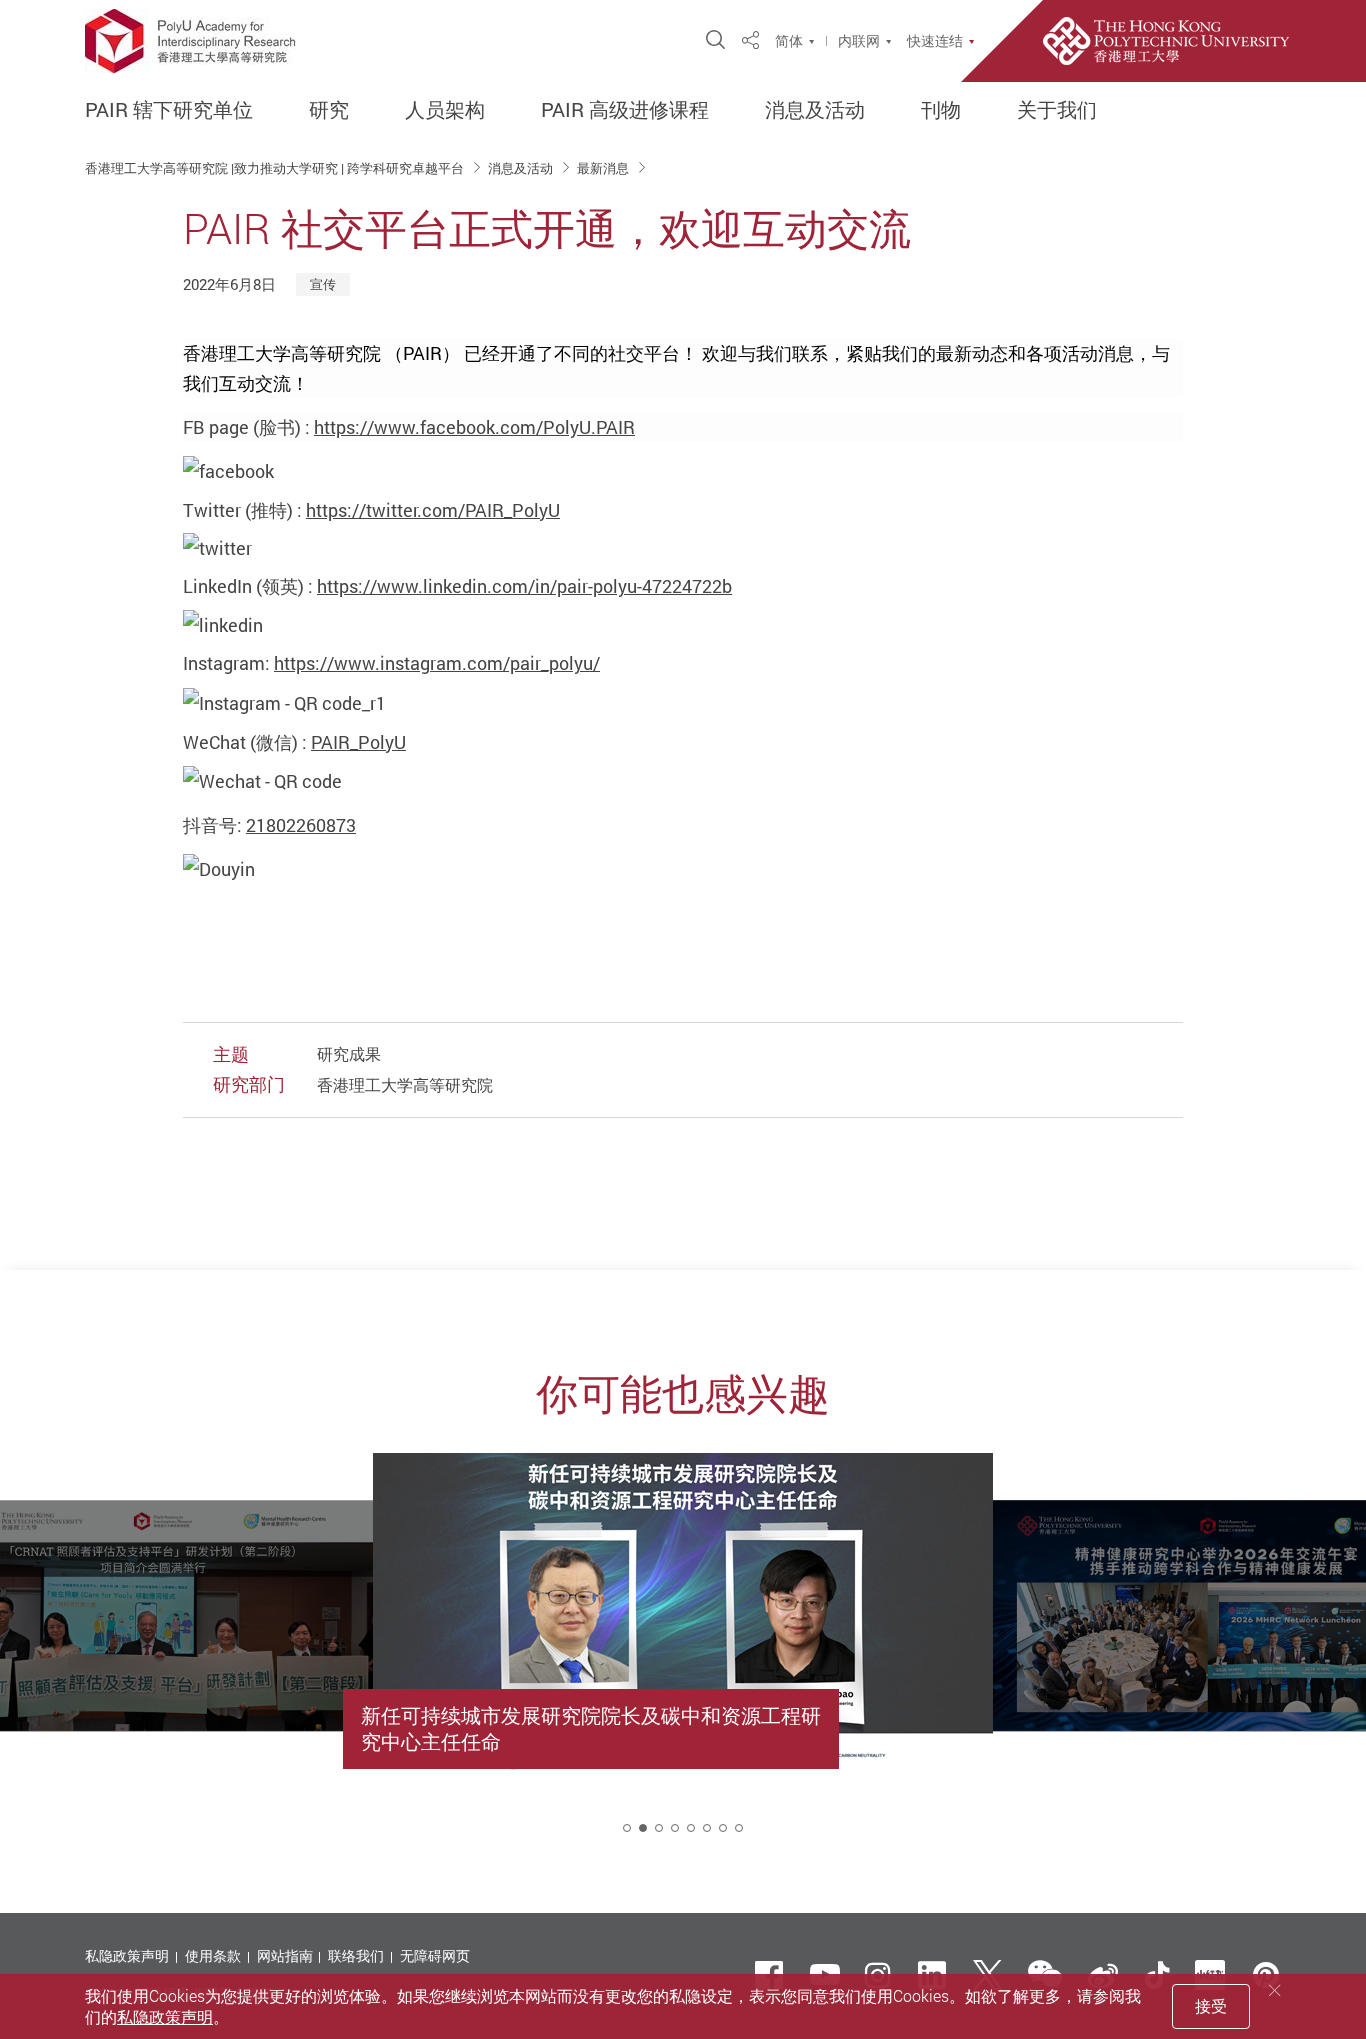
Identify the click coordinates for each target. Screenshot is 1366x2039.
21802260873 (301, 825)
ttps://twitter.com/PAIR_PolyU (438, 510)
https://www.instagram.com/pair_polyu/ (437, 663)
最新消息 (604, 168)
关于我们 (1057, 110)
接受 (1211, 2006)
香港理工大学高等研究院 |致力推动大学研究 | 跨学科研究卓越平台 (276, 168)
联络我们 (356, 1955)
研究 (329, 110)
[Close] (1275, 1990)
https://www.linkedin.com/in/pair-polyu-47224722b (524, 586)
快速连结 (935, 41)
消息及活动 (815, 110)
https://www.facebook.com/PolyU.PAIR (474, 427)
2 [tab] (643, 1828)
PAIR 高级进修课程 (625, 110)
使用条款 (213, 1955)
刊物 (941, 110)
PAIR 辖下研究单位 (169, 110)
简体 (789, 41)
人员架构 (445, 110)
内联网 (859, 41)
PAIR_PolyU (358, 742)
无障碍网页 (435, 1955)
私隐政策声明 (127, 1955)
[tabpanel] (683, 1661)
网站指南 (285, 1955)
